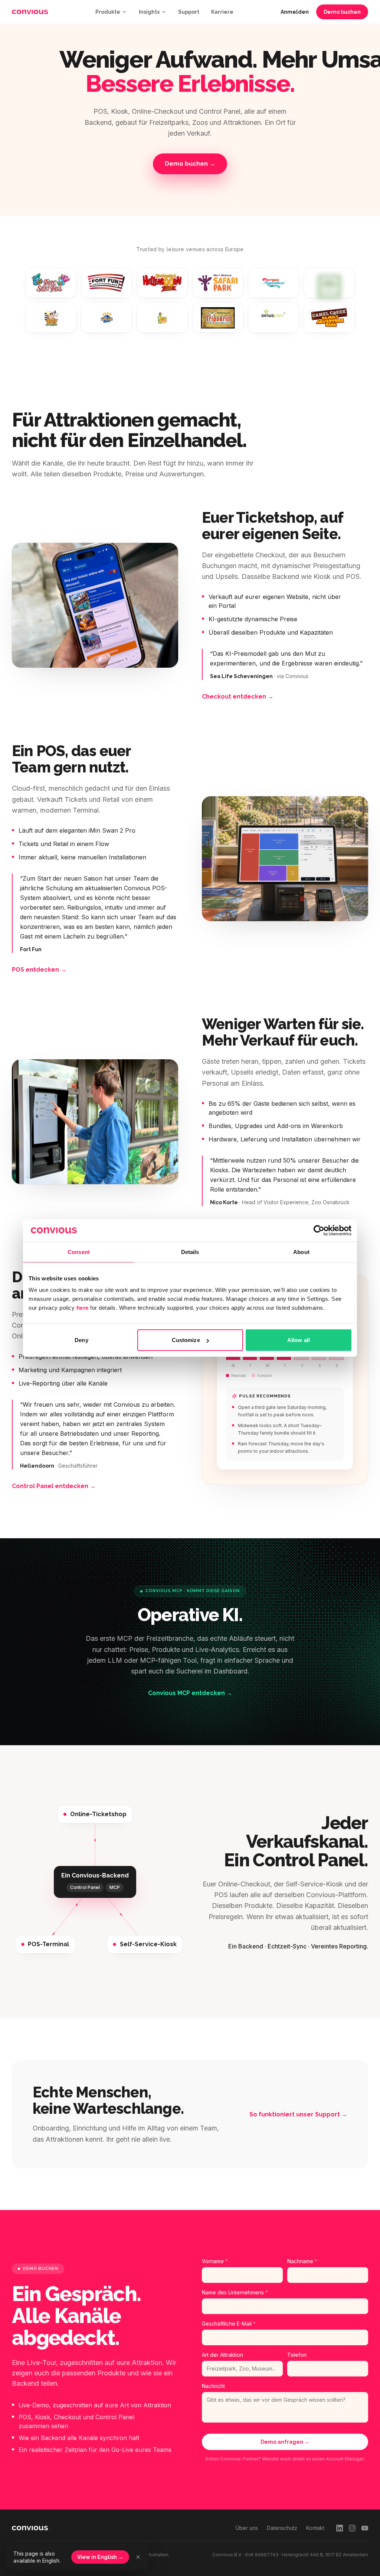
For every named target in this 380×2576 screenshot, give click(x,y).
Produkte (108, 12)
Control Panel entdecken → (54, 1486)
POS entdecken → (39, 970)
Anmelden (295, 12)
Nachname (302, 2261)
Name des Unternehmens (235, 2292)
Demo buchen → (190, 164)
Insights (149, 12)
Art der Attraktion (222, 2355)
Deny (81, 1340)
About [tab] (301, 1252)
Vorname (215, 2261)
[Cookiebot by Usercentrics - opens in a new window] (319, 1230)
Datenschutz (282, 2528)
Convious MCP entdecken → (190, 1693)
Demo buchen (342, 12)
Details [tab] (190, 1252)
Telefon (297, 2355)
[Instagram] (352, 2528)
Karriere (222, 12)
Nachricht (213, 2386)
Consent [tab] (79, 1252)
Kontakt (315, 2528)
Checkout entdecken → (238, 696)
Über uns (247, 2528)
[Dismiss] (138, 2557)
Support (189, 12)
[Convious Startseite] (30, 12)
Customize (186, 1340)
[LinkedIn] (340, 2528)
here (83, 1308)
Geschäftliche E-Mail (229, 2324)
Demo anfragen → (285, 2442)
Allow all (299, 1340)
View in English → (100, 2557)
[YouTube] (365, 2528)
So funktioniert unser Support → (298, 2114)
